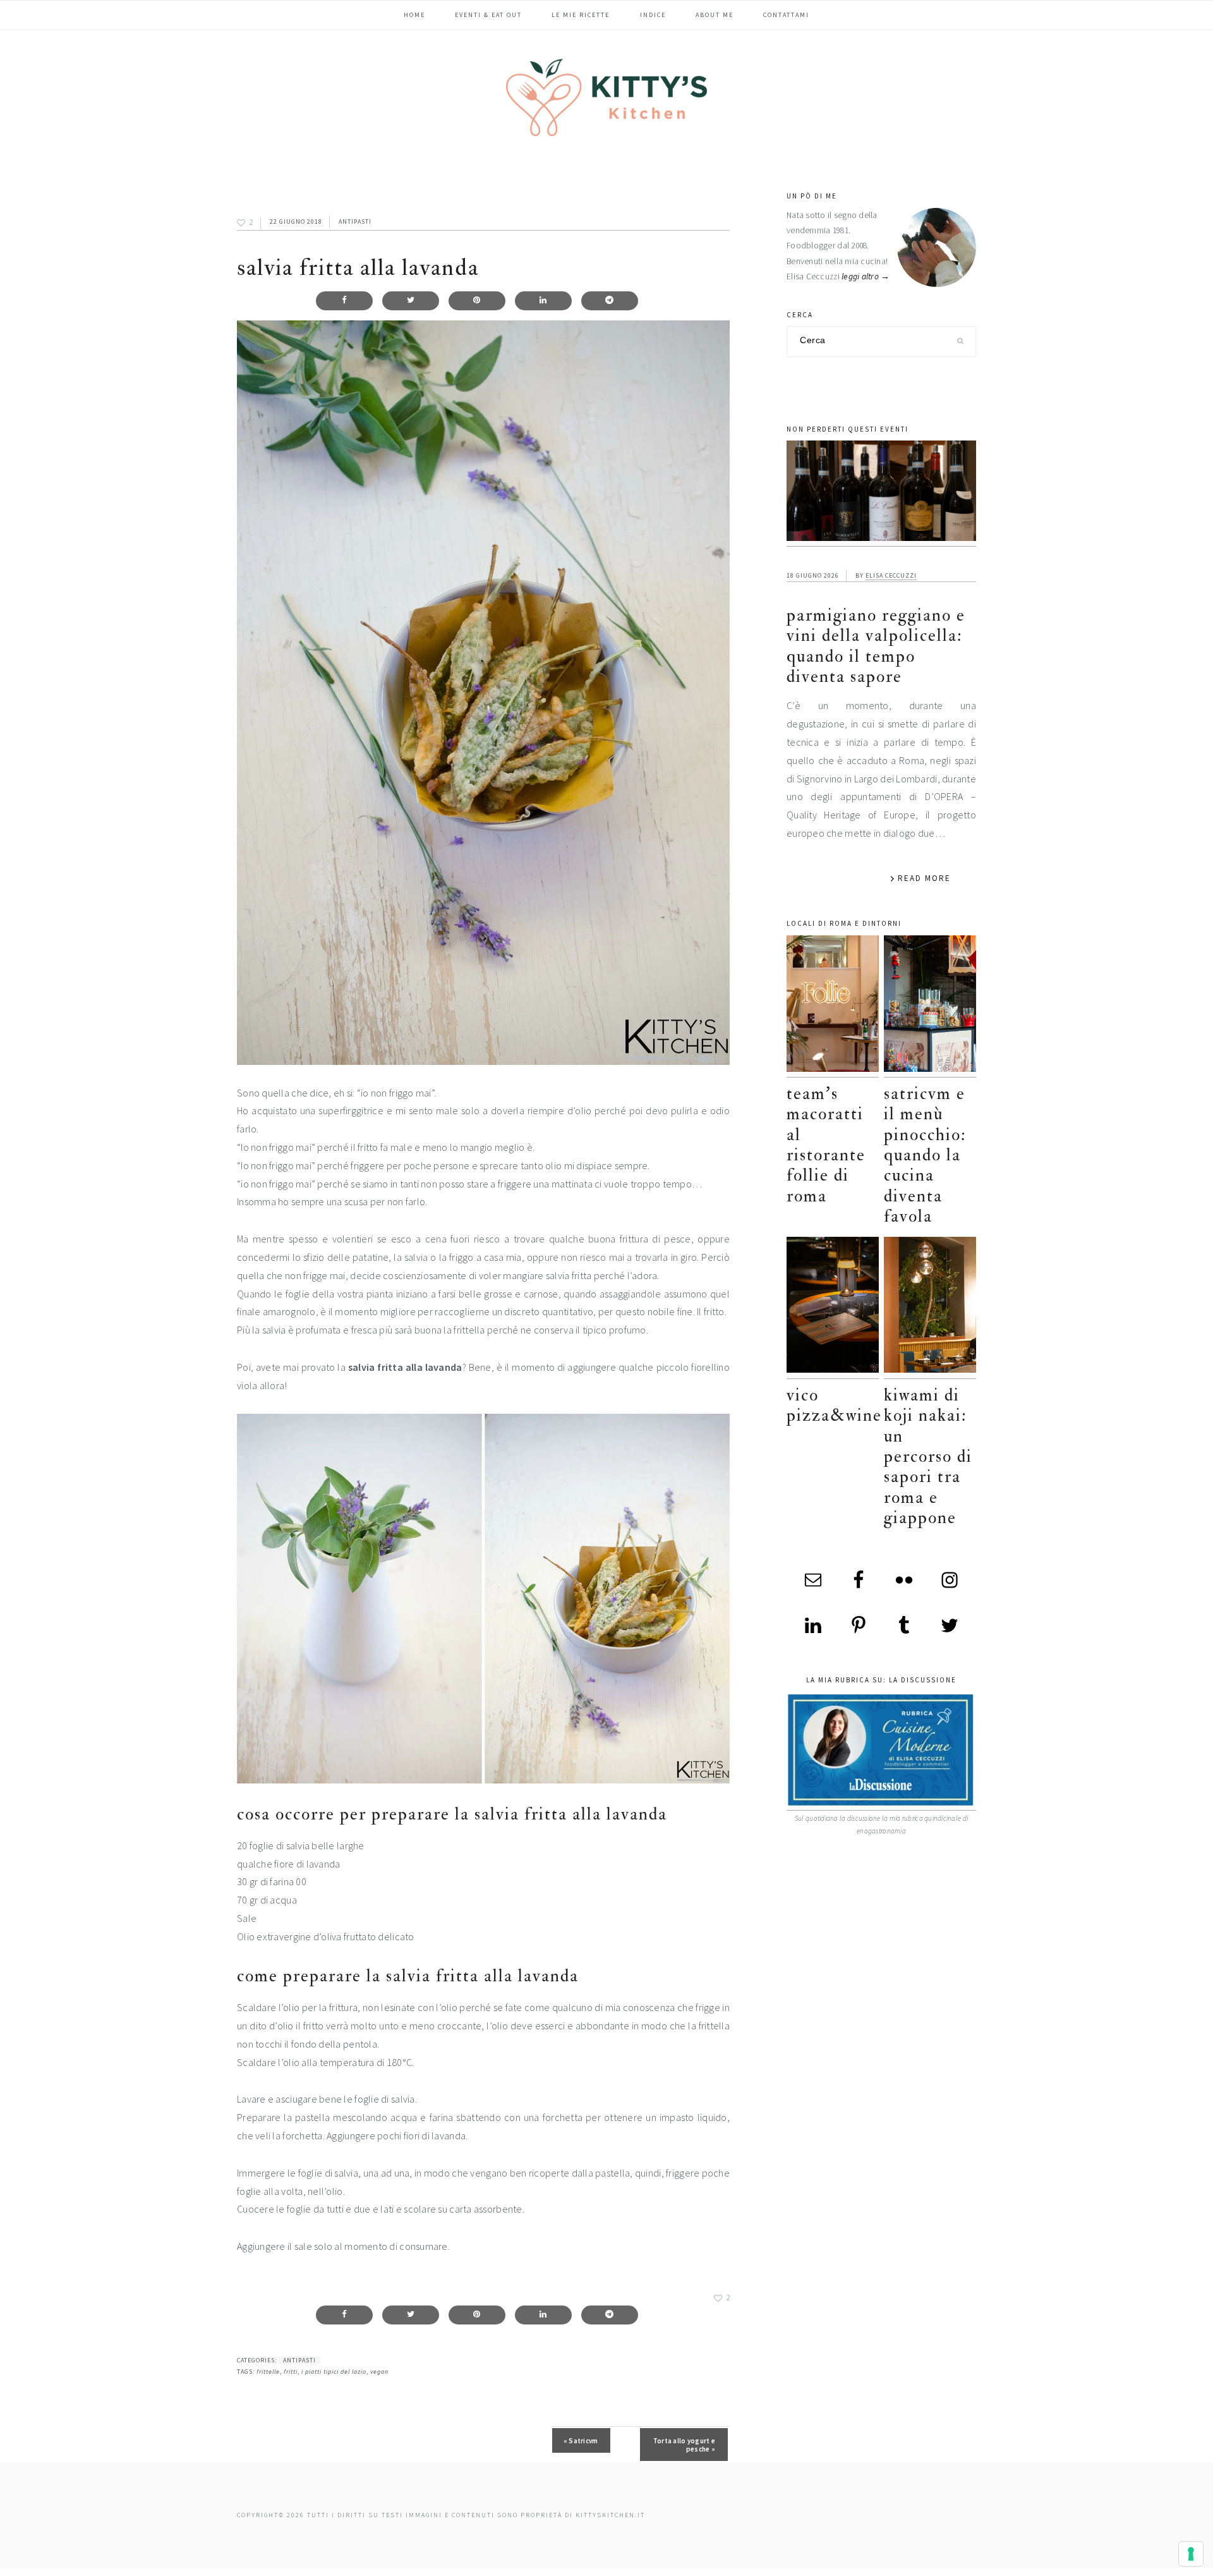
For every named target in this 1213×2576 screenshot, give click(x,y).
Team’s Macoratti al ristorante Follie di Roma (826, 1145)
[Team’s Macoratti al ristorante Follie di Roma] (833, 1006)
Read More (924, 878)
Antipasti (355, 222)
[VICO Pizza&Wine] (833, 1308)
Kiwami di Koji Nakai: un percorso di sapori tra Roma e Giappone (928, 1456)
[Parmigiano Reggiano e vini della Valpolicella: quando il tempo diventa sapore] (881, 494)
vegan (379, 2372)
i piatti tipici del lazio (334, 2372)
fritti (291, 2372)
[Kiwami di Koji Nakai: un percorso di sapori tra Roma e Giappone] (930, 1308)
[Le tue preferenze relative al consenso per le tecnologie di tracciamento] (1191, 2554)
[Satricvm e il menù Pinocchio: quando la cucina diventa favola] (930, 1006)
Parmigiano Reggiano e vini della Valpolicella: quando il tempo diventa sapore (876, 646)
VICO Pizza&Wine (834, 1405)
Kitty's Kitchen (606, 97)
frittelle (268, 2372)
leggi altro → (866, 276)
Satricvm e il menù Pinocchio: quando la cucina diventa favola (925, 1155)
